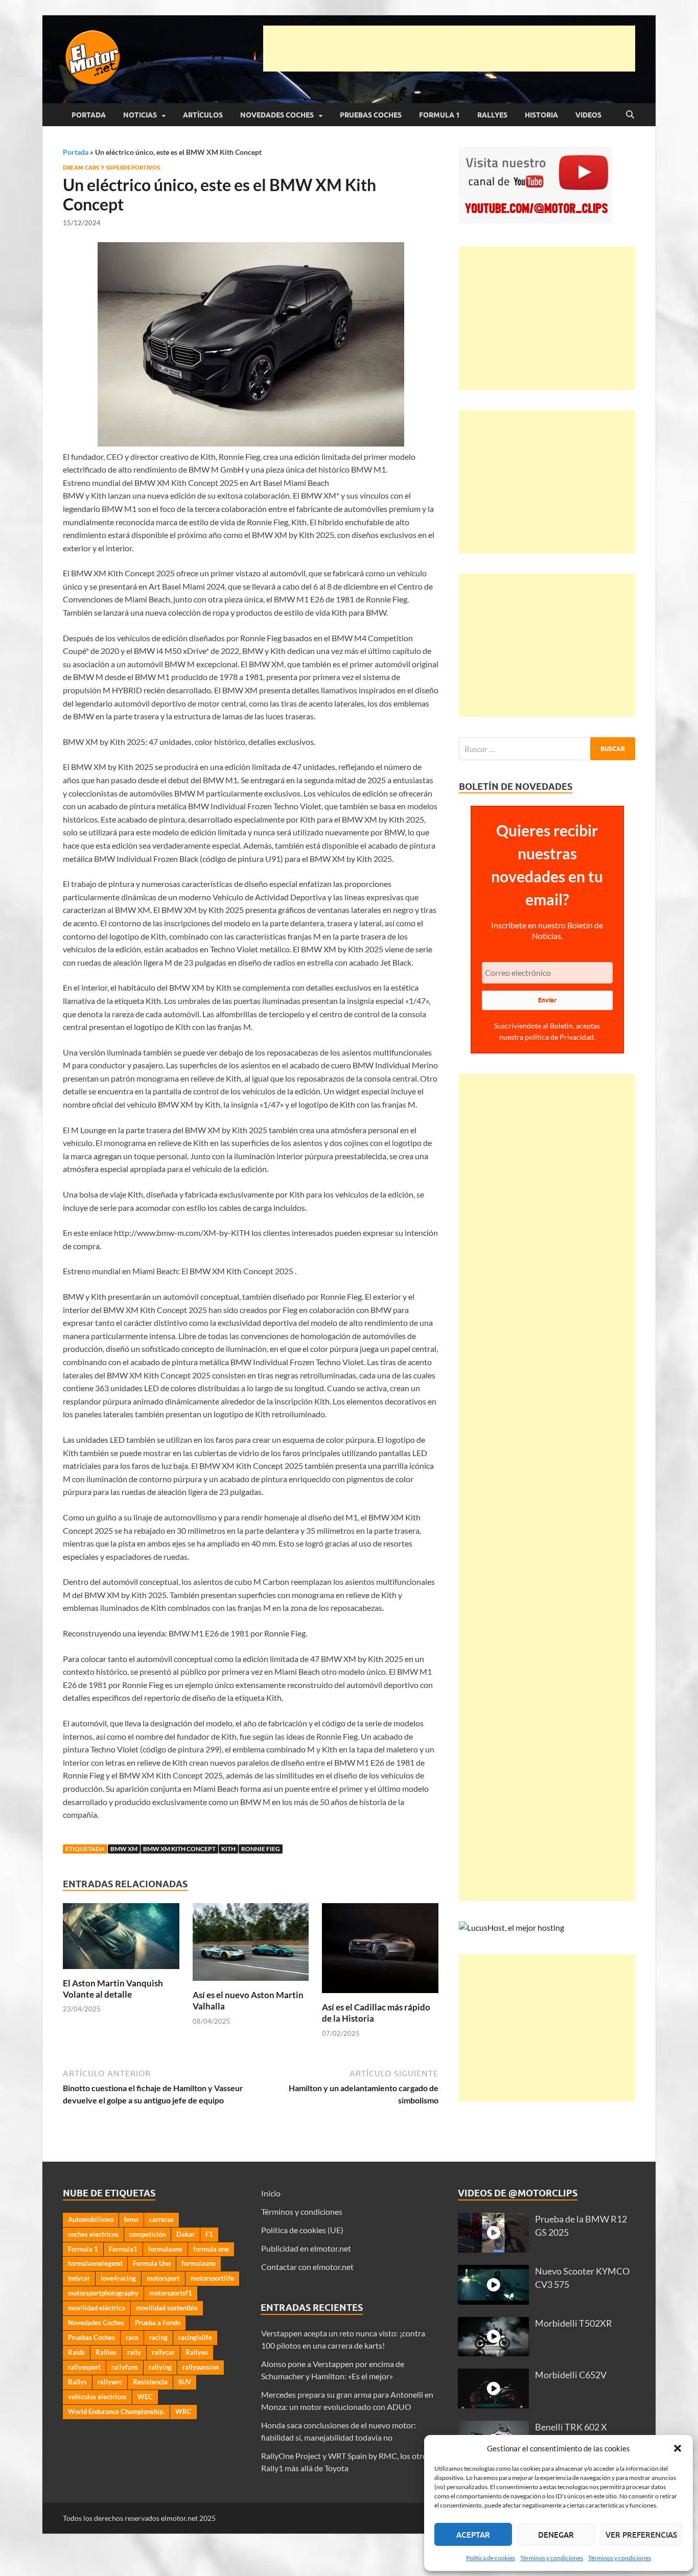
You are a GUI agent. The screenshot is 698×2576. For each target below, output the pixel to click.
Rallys (77, 2382)
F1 (209, 2234)
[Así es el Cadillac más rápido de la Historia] (380, 1951)
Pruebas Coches (371, 115)
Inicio (271, 2193)
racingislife (195, 2337)
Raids (76, 2352)
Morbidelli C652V (571, 2375)
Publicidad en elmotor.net (306, 2248)
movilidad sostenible (167, 2308)
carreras (161, 2219)
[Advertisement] (449, 49)
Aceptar (473, 2535)
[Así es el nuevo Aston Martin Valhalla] (251, 1945)
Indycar (79, 2278)
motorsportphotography (103, 2293)
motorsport (163, 2278)
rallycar (163, 2352)
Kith (228, 1849)
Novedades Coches (277, 115)
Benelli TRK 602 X (571, 2427)
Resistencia (150, 2382)
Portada (89, 115)
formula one (211, 2249)
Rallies (106, 2352)
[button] (678, 2448)
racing (158, 2337)
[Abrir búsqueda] (630, 115)
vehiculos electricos (97, 2397)
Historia (541, 115)
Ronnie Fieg (261, 1849)
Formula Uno (152, 2263)
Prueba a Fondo (158, 2323)
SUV (185, 2382)
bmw (131, 2219)
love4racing (118, 2278)
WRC (183, 2411)
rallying (160, 2367)
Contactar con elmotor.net (307, 2267)
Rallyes (492, 115)
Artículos (203, 115)
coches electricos (93, 2234)
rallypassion (201, 2367)
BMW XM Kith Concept (179, 1849)
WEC (145, 2397)
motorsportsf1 (171, 2293)
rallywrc (110, 2382)
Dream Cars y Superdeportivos (111, 168)
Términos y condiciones (552, 2558)
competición (147, 2234)
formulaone (165, 2249)
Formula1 (123, 2249)
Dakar (185, 2234)
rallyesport (84, 2367)
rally (134, 2352)
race (132, 2337)
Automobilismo (91, 2219)
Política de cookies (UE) (302, 2230)
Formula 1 (439, 115)
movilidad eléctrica (97, 2308)
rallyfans (125, 2367)
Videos (588, 115)
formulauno (199, 2263)
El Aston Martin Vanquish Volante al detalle (113, 1989)
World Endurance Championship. (116, 2411)
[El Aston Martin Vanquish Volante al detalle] (121, 1939)
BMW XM (124, 1849)
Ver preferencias (641, 2535)
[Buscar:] (547, 749)
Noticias (140, 115)
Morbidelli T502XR (574, 2323)
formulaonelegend (95, 2263)
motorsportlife (212, 2278)
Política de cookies (491, 2558)
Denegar (556, 2535)
